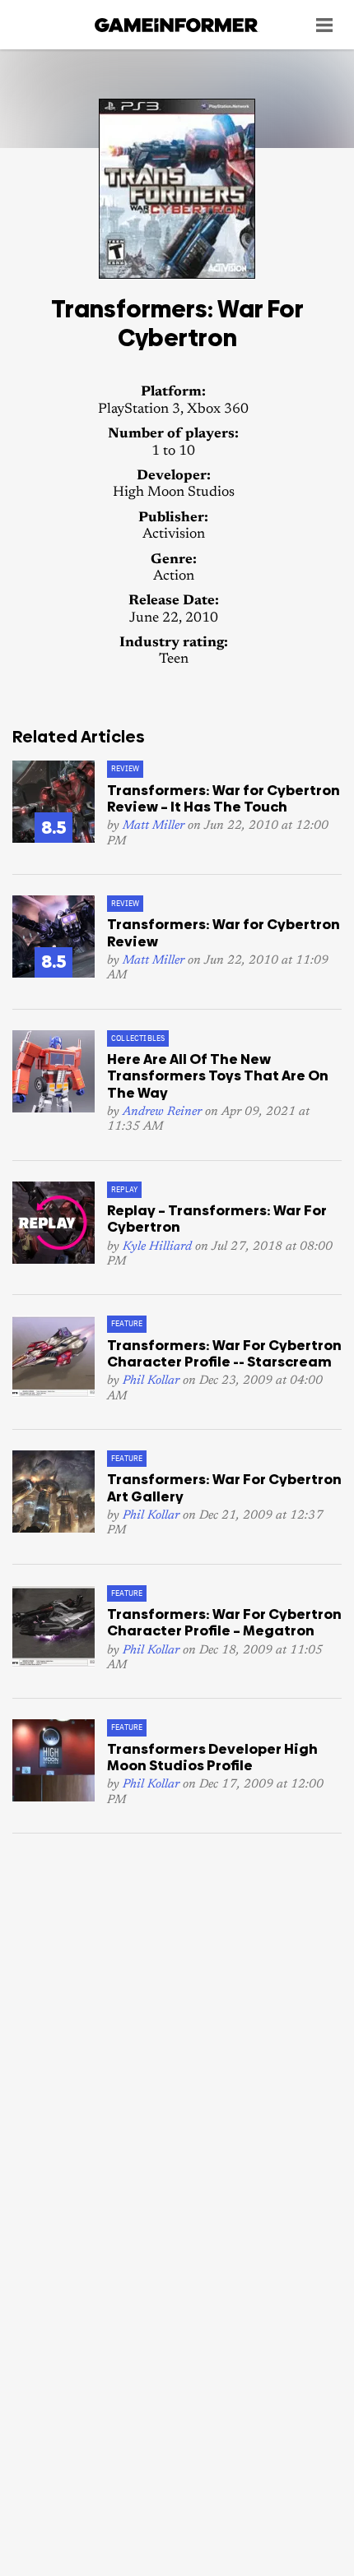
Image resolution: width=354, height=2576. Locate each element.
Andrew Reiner (162, 1112)
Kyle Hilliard (157, 1247)
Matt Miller (154, 826)
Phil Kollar (151, 1381)
